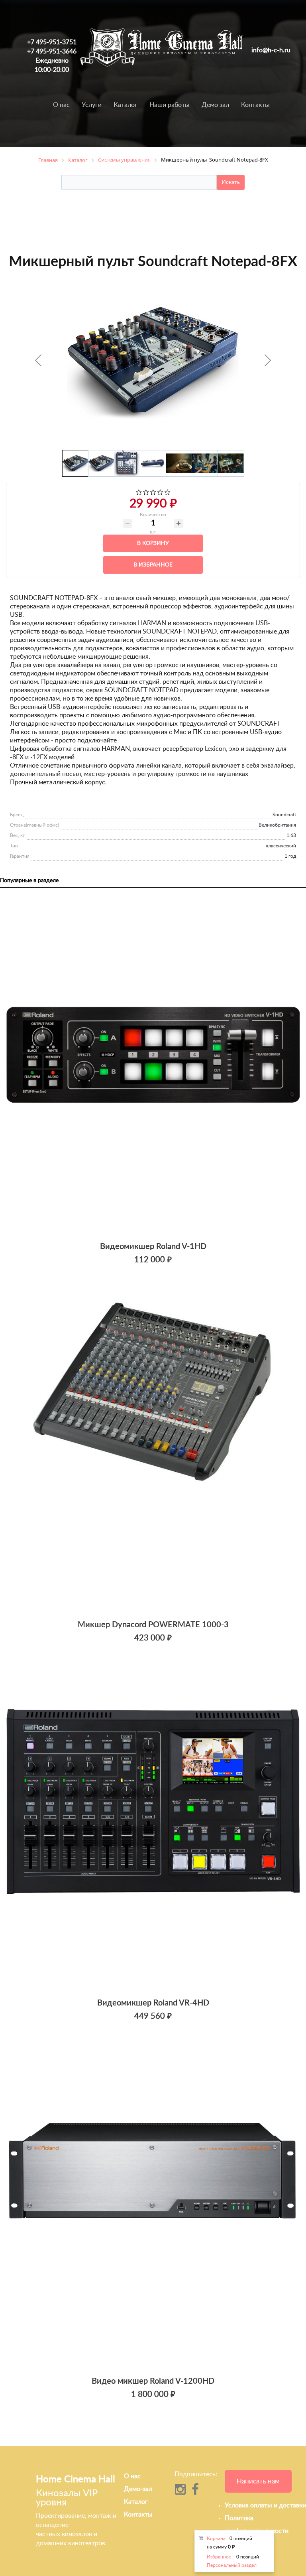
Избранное (219, 2557)
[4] (160, 493)
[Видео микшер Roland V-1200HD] (153, 2201)
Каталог (126, 105)
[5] (168, 493)
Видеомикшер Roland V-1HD (153, 1247)
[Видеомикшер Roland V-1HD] (153, 1066)
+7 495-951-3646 (52, 51)
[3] (153, 493)
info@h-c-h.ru (271, 50)
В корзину (153, 543)
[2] (146, 493)
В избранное (153, 565)
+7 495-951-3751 (52, 42)
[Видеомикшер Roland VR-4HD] (153, 1822)
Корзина (216, 2538)
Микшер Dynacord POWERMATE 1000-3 (153, 1625)
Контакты (255, 105)
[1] (139, 493)
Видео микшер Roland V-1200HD (153, 2381)
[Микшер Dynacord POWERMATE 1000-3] (153, 1444)
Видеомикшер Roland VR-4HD (153, 2003)
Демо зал (215, 105)
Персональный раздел (232, 2565)
